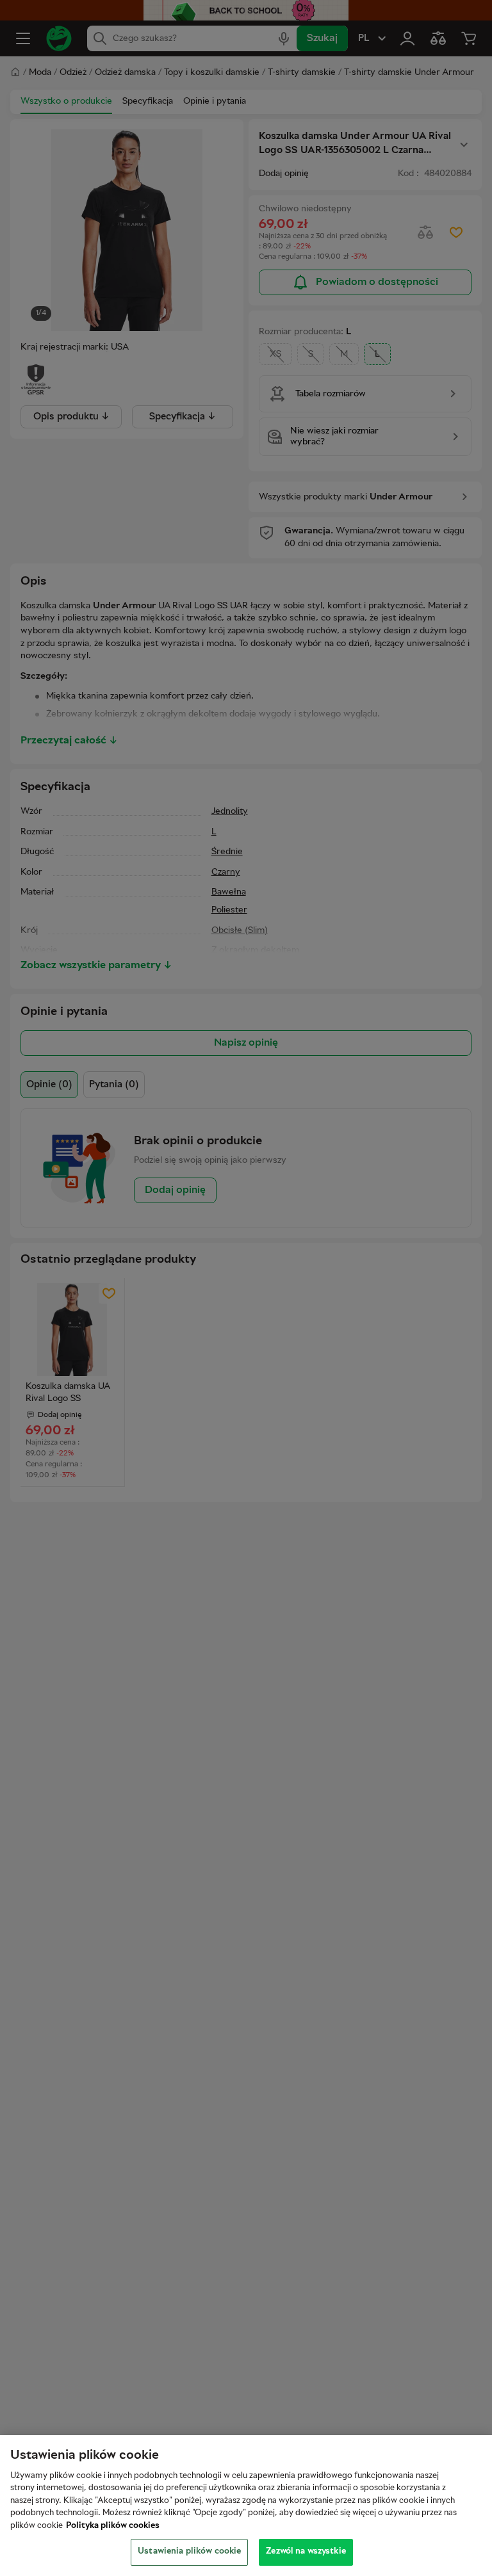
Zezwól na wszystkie (306, 2552)
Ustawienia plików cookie (189, 2552)
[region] (246, 2506)
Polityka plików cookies (113, 2526)
